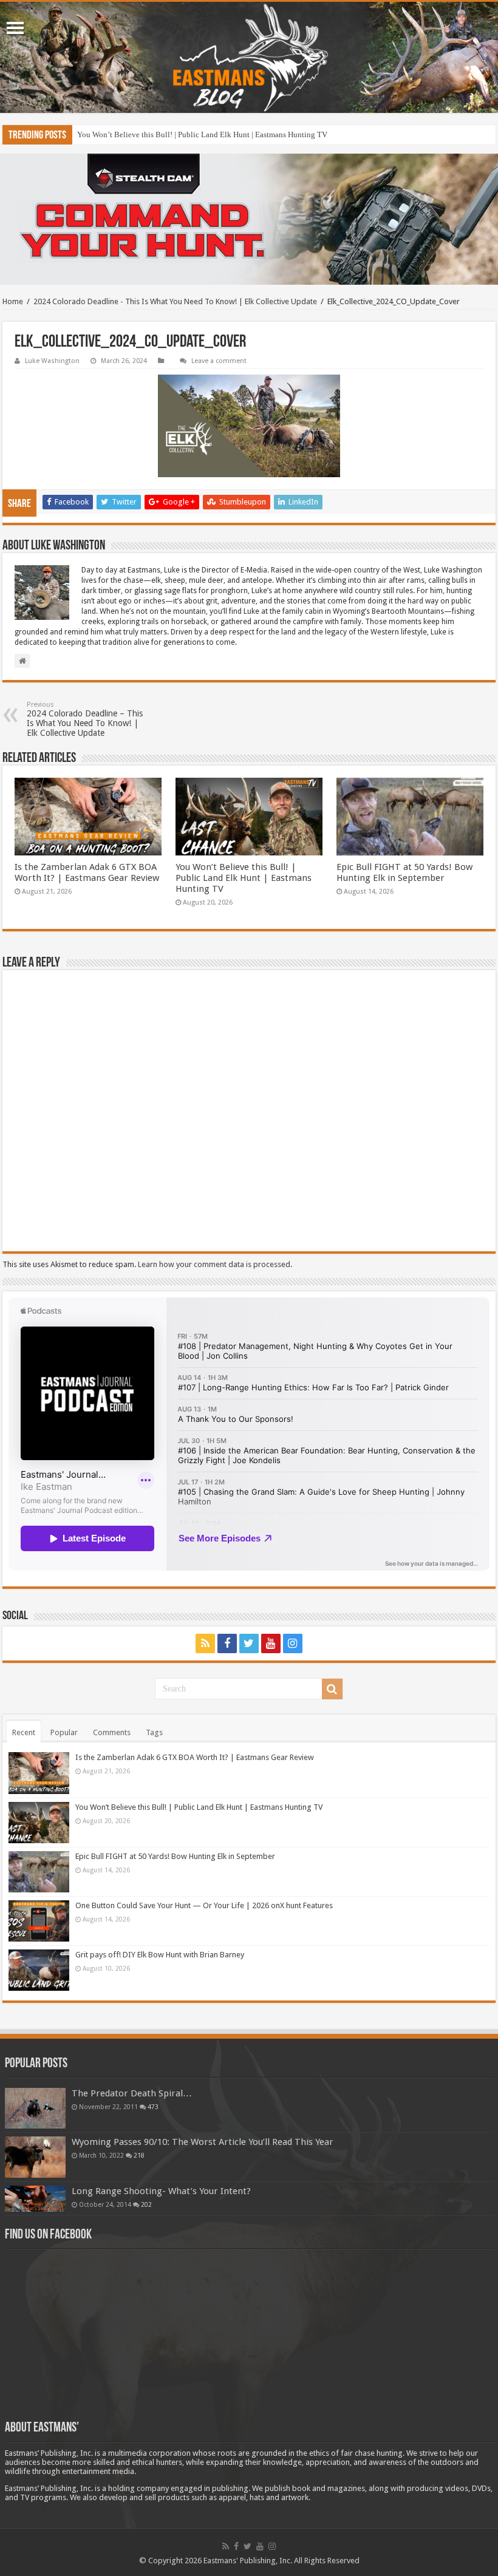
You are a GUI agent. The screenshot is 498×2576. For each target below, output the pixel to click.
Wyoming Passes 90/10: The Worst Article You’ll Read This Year (203, 2142)
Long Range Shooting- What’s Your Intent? (161, 2191)
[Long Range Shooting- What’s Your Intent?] (35, 2199)
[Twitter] (249, 1643)
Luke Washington (52, 361)
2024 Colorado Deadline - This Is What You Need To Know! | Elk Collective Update (175, 301)
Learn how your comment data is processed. (215, 1264)
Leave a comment (219, 361)
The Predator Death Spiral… (132, 2093)
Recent (24, 1732)
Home (13, 301)
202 (146, 2204)
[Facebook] (227, 1643)
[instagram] (293, 1643)
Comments (112, 1732)
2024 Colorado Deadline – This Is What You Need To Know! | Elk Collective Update (85, 719)
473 (153, 2107)
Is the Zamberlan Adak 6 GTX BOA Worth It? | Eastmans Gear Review (87, 872)
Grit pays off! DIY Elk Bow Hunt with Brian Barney (160, 1955)
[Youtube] (271, 1643)
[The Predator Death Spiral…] (35, 2108)
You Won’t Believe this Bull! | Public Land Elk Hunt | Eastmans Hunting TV (244, 878)
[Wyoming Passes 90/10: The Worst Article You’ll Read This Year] (35, 2157)
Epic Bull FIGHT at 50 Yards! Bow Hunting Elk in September (178, 134)
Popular (64, 1732)
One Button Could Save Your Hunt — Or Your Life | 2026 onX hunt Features (204, 1905)
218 (139, 2155)
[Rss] (205, 1643)
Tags (154, 1732)
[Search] (332, 1689)
